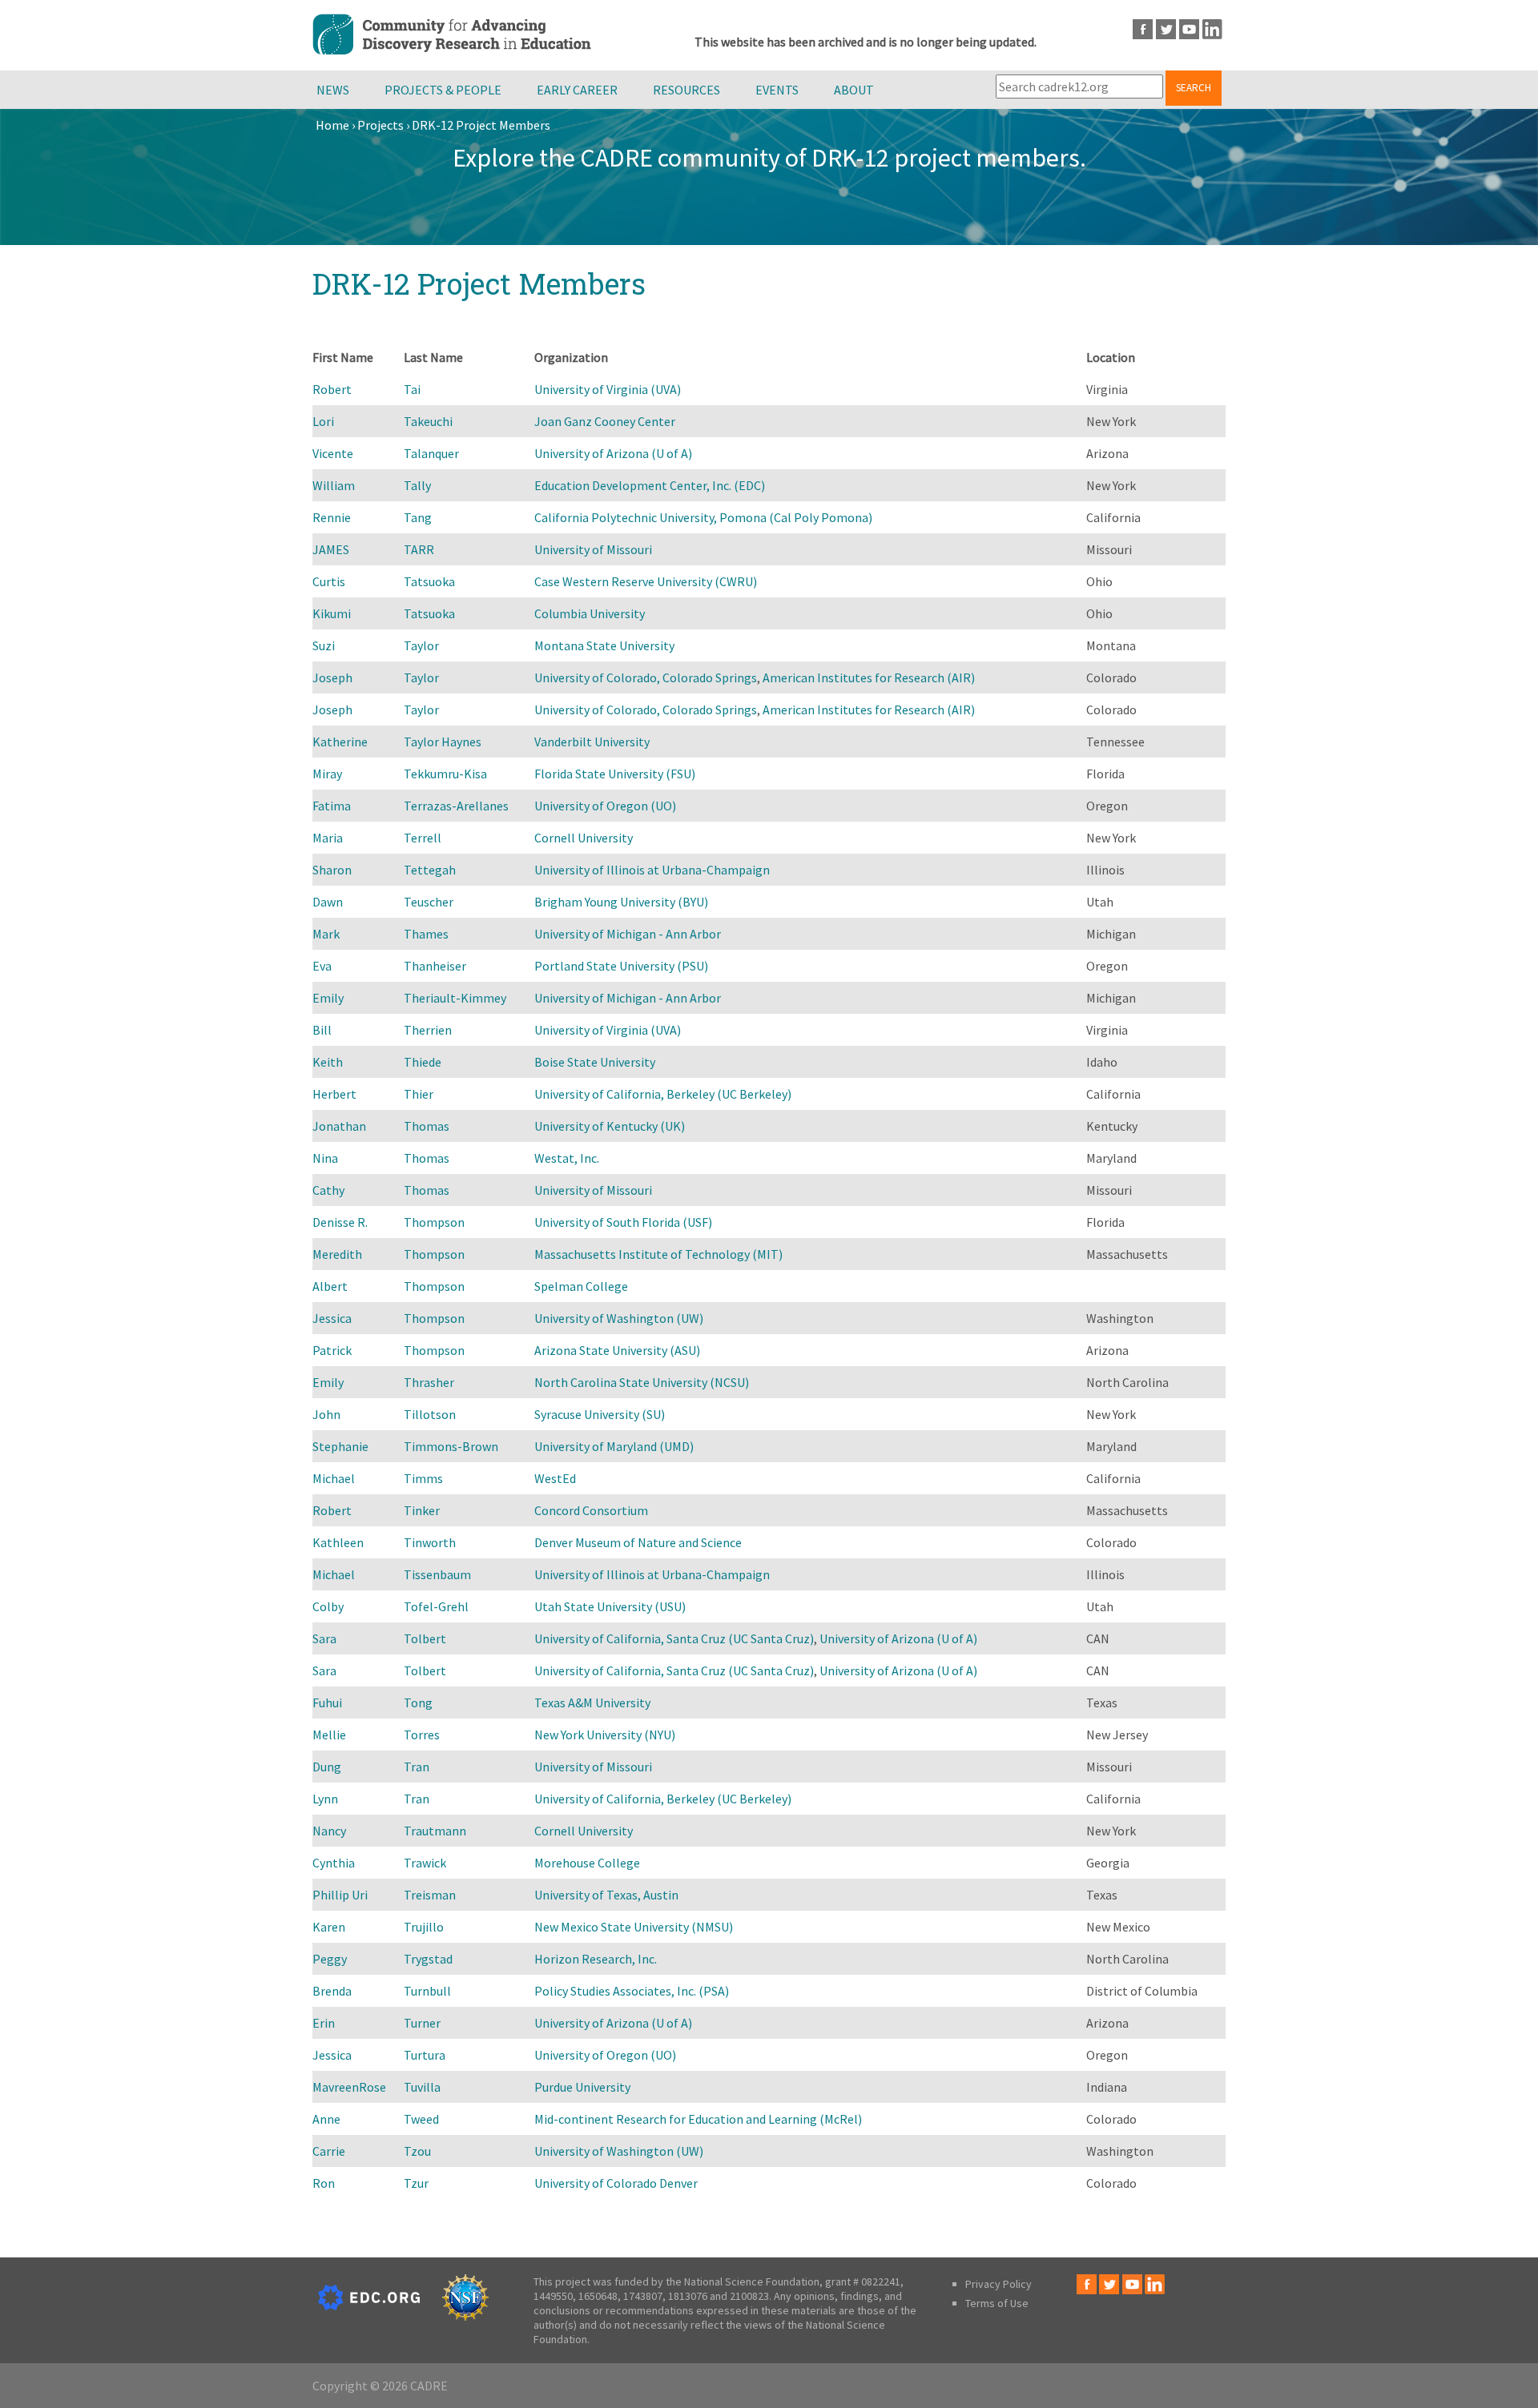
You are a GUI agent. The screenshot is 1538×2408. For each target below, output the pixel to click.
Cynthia (334, 1863)
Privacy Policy (998, 2284)
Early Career (577, 90)
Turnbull (427, 1991)
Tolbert (425, 1638)
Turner (422, 2023)
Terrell (423, 838)
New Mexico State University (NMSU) (634, 1927)
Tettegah (430, 870)
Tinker (422, 1510)
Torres (422, 1735)
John (326, 1414)
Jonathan (339, 1126)
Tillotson (430, 1414)
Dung (327, 1767)
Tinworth (430, 1542)
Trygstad (428, 1959)
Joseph (332, 677)
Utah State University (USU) (610, 1606)
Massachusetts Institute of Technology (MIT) (658, 1254)
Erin (324, 2023)
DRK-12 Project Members (481, 125)
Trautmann (435, 1831)
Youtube (1189, 29)
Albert (330, 1286)
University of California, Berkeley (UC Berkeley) (663, 1094)
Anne (326, 2119)
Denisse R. (340, 1222)
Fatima (332, 806)
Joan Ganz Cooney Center (605, 421)
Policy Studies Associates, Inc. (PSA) (632, 1991)
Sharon (332, 870)
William (334, 485)
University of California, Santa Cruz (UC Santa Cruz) (674, 1638)
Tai (412, 389)
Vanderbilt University (592, 742)
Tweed (421, 2119)
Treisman (430, 1895)
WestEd (555, 1478)
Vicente (333, 453)
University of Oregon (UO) (605, 806)
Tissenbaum (437, 1574)
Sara (324, 1638)
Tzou (417, 2151)
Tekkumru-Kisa (445, 774)
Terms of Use (997, 2303)
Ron (324, 2183)
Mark (326, 934)
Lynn (325, 1799)
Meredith (337, 1254)
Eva (322, 966)
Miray (327, 774)
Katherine (340, 742)
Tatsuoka (429, 581)
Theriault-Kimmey (455, 998)
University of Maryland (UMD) (614, 1446)
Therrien (428, 1030)
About (854, 90)
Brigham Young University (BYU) (621, 902)
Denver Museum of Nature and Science (638, 1542)
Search (1194, 88)
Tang (418, 517)
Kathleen (338, 1542)
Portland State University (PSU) (621, 966)
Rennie (332, 517)
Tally (417, 485)
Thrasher (429, 1382)
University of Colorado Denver (616, 2183)
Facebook (1143, 29)
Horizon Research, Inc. (596, 1959)
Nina (325, 1158)
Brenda (332, 1991)
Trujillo (424, 1927)
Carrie (329, 2151)
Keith (328, 1062)
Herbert (334, 1094)
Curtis (329, 581)
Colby (328, 1606)
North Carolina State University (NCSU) (642, 1382)
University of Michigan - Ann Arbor (628, 934)
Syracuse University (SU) (600, 1414)
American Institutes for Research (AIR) (869, 677)
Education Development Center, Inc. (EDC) (650, 485)
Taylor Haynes (443, 742)
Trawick (425, 1863)
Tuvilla (422, 2087)
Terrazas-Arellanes (456, 806)
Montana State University (604, 645)
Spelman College (581, 1286)
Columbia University (590, 613)
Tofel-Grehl (436, 1606)
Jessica (332, 1318)
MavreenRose (349, 2087)
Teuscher (429, 902)
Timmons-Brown (451, 1446)
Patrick (332, 1350)
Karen (329, 1927)
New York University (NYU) (605, 1735)
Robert (332, 389)
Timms (423, 1478)
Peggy (330, 1959)
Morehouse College (587, 1863)
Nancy (329, 1831)
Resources (686, 90)
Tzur (416, 2183)
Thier (419, 1094)
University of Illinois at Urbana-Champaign (652, 870)
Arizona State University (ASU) (617, 1350)
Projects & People (443, 90)
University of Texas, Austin (606, 1895)
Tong (418, 1702)
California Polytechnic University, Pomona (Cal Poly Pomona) (703, 517)
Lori (323, 421)
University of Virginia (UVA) (608, 389)
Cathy (328, 1190)
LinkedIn (1212, 29)
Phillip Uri (340, 1895)
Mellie (329, 1735)
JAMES (331, 549)
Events (777, 90)
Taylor (421, 645)
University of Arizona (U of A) (613, 453)
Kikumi (332, 613)
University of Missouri (593, 549)
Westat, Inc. (567, 1158)
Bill (322, 1030)
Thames (426, 934)
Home (332, 125)
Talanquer (431, 453)
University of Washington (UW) (619, 1318)
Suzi (324, 645)
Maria (328, 838)
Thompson (434, 1222)
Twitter (1166, 29)
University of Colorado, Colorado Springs (646, 677)
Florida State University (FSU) (615, 774)
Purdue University (582, 2087)
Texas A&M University (592, 1702)
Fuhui (327, 1702)
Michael (334, 1478)
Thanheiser (435, 966)
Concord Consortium (591, 1510)
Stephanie (340, 1446)
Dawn (328, 902)
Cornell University (584, 838)
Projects (380, 125)
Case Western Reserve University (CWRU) (646, 581)
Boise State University (595, 1062)
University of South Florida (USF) (623, 1222)
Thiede (423, 1062)
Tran (417, 1767)
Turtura (425, 2055)
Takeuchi (428, 421)
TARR (419, 549)
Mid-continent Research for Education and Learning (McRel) (698, 2119)
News (333, 90)
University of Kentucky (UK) (610, 1126)
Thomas (427, 1126)
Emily (328, 998)
